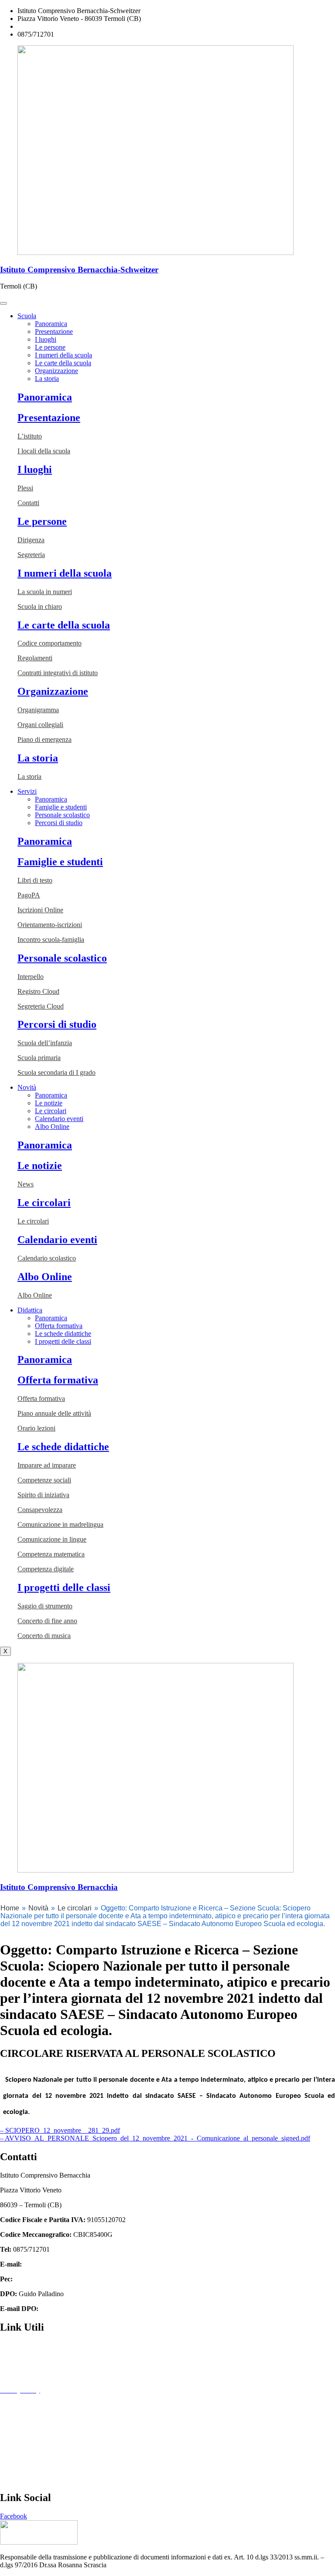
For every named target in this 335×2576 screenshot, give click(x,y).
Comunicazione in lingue (52, 1539)
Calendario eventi (59, 1119)
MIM (7, 2435)
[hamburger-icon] (3, 303)
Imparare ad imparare (47, 1465)
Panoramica (51, 324)
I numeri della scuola (63, 355)
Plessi (25, 488)
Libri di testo (35, 880)
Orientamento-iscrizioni (50, 925)
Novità (27, 1087)
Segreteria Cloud (41, 1006)
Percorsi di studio (59, 823)
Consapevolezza (40, 1510)
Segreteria (31, 555)
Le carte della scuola (63, 363)
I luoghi (46, 339)
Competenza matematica (51, 1554)
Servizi (27, 791)
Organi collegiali (40, 725)
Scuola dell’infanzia (45, 1043)
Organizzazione (56, 371)
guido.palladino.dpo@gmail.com (85, 2309)
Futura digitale (20, 2375)
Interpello (31, 977)
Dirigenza (31, 540)
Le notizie (49, 1103)
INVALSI (14, 2464)
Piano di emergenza (44, 739)
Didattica (30, 1310)
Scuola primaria (39, 1058)
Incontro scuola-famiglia (51, 940)
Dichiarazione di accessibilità (40, 2405)
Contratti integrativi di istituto (58, 673)
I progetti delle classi (63, 1341)
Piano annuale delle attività (54, 1413)
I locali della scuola (44, 451)
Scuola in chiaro (40, 607)
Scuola (27, 316)
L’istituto (30, 436)
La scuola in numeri (45, 592)
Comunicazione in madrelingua (60, 1524)
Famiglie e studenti (61, 807)
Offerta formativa (59, 1326)
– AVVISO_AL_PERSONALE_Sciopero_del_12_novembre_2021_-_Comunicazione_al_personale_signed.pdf (155, 2138)
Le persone (50, 347)
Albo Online (52, 1127)
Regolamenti (35, 658)
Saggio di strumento (45, 1606)
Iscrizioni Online (40, 910)
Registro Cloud (38, 991)
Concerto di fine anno (47, 1621)
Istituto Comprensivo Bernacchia (59, 1887)
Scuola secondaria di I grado (56, 1072)
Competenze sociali (44, 1480)
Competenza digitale (46, 1569)
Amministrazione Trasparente (40, 2346)
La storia (47, 379)
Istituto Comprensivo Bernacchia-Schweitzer (79, 270)
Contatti (28, 503)
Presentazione (54, 331)
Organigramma (38, 710)
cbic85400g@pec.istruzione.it (55, 2279)
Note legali (15, 2420)
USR (7, 2479)
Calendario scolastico (47, 1258)
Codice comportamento (50, 643)
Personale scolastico (62, 815)
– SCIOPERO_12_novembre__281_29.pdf (60, 2130)
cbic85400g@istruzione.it (53, 26)
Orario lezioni (36, 1428)
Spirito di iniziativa (43, 1495)
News (26, 1184)
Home (10, 1908)
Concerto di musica (44, 1636)
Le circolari (51, 1111)
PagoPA (29, 895)
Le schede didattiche (63, 1334)
